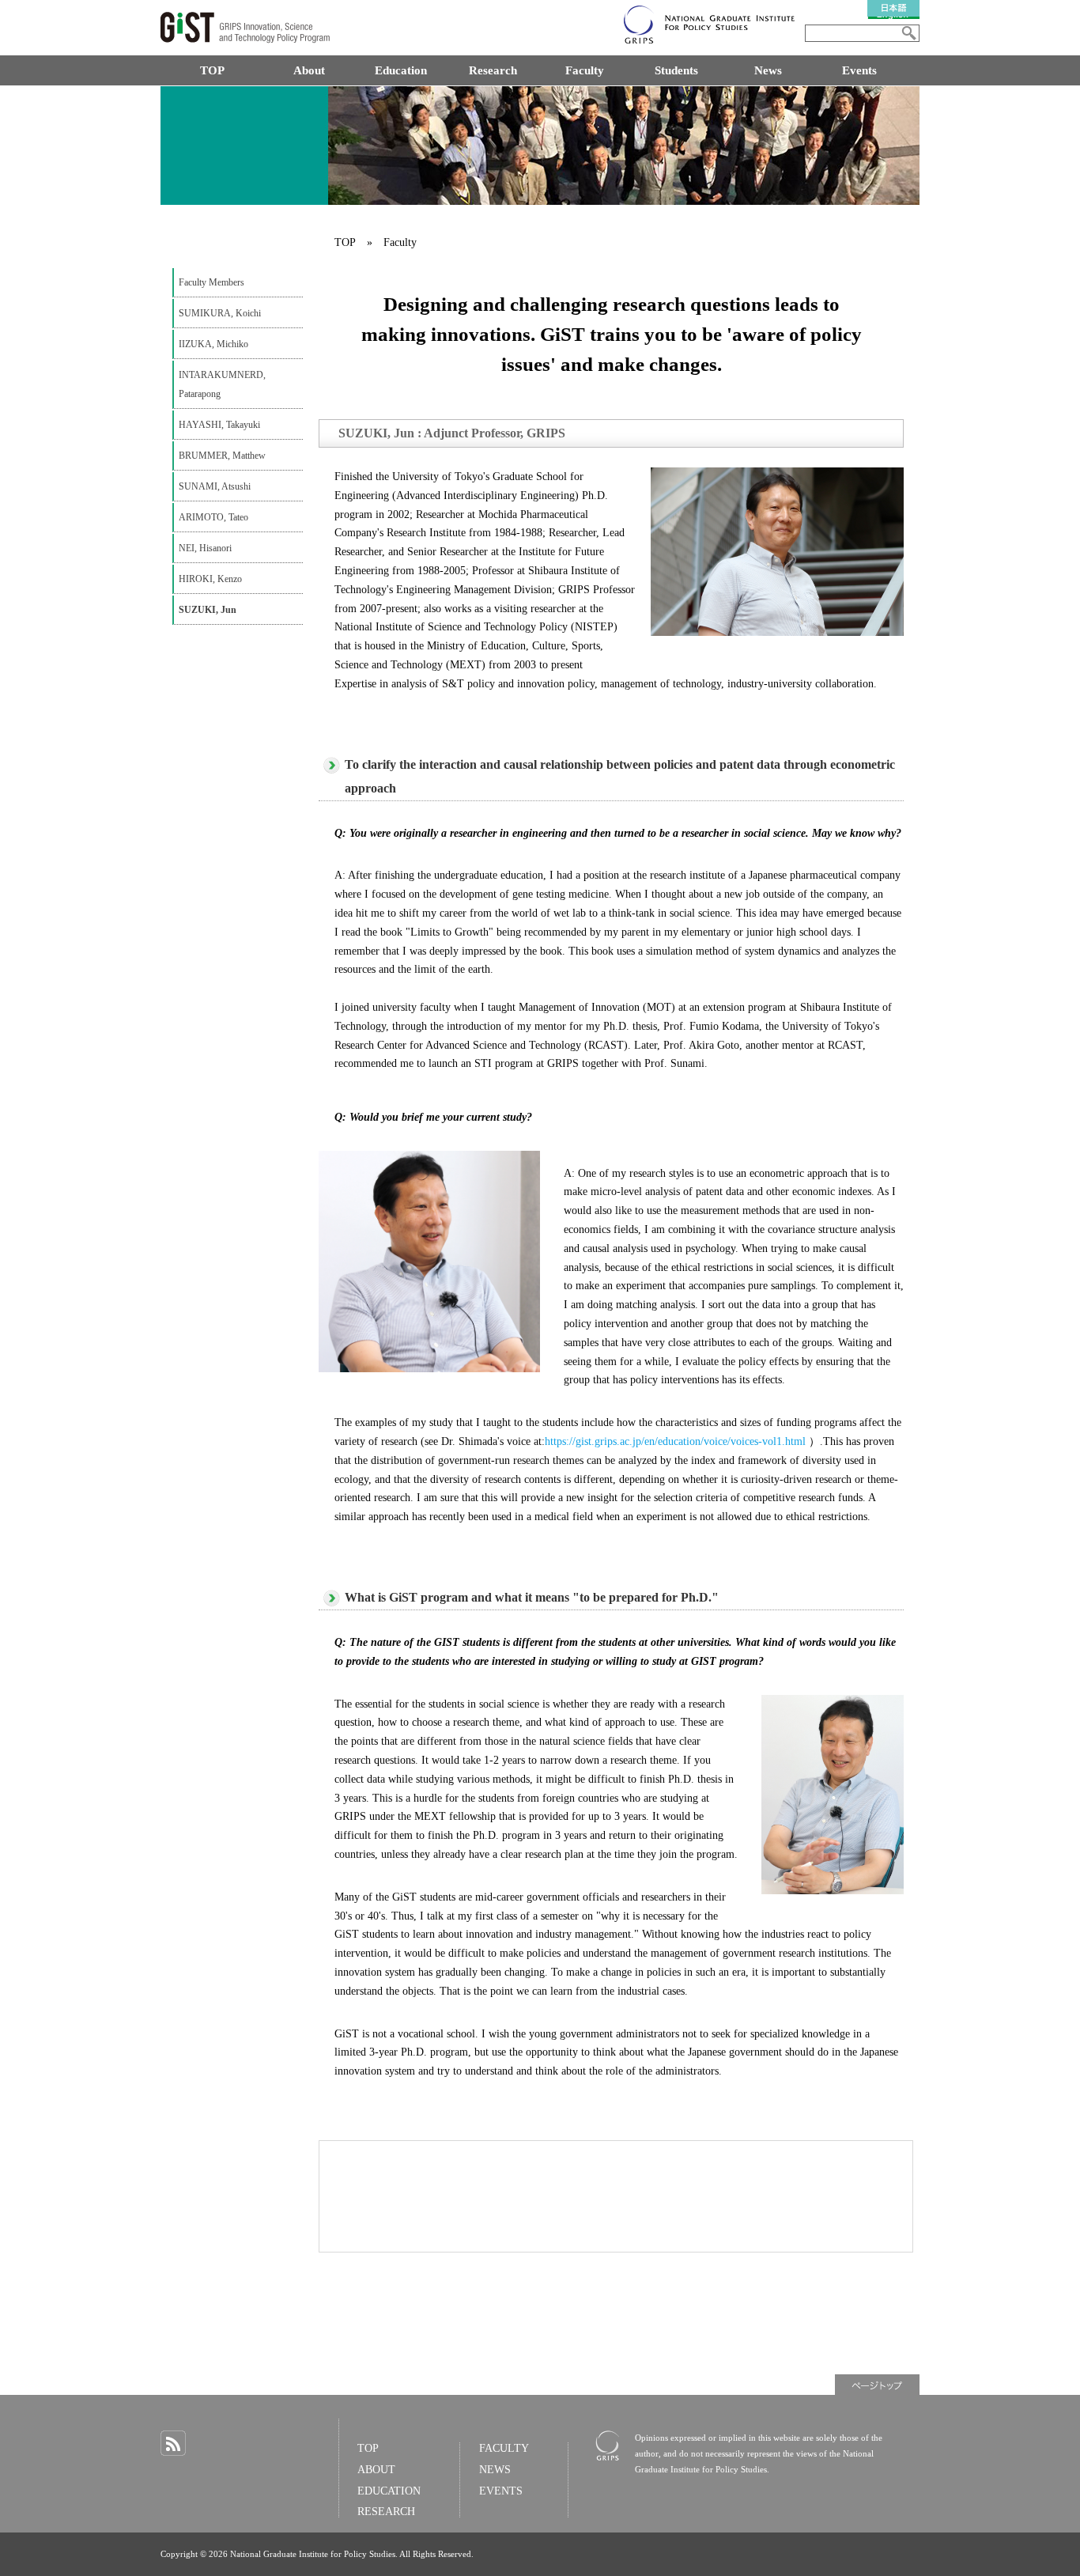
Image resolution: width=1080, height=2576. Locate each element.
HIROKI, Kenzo (210, 579)
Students (676, 70)
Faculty (585, 70)
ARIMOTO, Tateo (213, 517)
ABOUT (376, 2470)
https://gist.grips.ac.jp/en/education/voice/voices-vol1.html (675, 1441)
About (309, 70)
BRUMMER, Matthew (222, 456)
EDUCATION (389, 2491)
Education (401, 70)
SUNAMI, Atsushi (215, 486)
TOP (212, 70)
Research (493, 70)
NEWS (495, 2470)
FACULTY (504, 2448)
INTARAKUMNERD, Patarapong (222, 384)
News (768, 70)
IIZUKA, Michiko (213, 344)
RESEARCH (386, 2512)
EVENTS (501, 2491)
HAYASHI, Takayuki (219, 425)
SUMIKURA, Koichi (220, 313)
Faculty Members (211, 282)
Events (859, 70)
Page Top (877, 2385)
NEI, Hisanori (205, 548)
